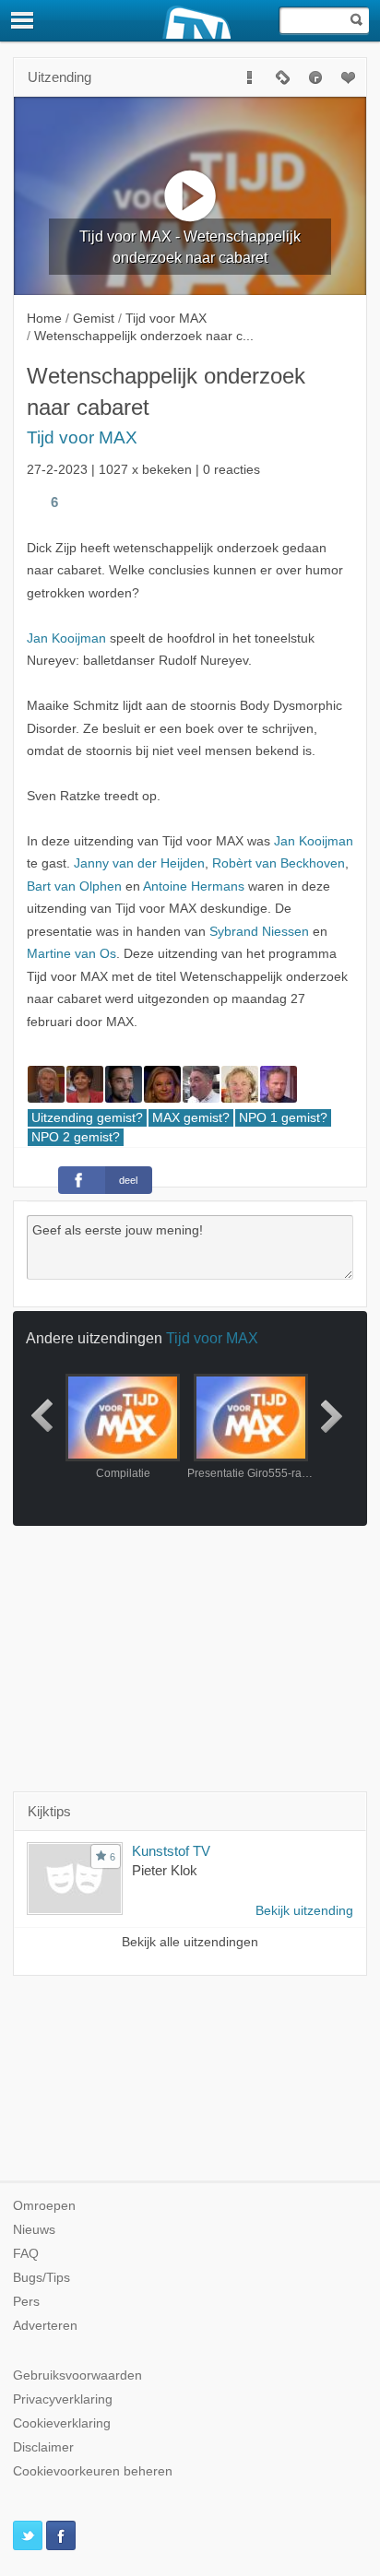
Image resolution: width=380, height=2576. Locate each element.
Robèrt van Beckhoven (279, 863)
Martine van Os (71, 954)
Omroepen (44, 2206)
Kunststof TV (171, 1851)
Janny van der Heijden (139, 863)
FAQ (26, 2254)
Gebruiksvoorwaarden (77, 2375)
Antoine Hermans (194, 886)
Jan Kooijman (66, 638)
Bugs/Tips (42, 2278)
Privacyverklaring (63, 2399)
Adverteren (45, 2326)
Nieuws (34, 2230)
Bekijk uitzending (304, 1911)
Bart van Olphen (74, 886)
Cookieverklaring (62, 2423)
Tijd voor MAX (82, 437)
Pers (26, 2302)
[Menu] (23, 20)
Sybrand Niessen (259, 932)
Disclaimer (43, 2447)
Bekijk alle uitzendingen (190, 1942)
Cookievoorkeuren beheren (93, 2471)
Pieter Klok (165, 1870)
